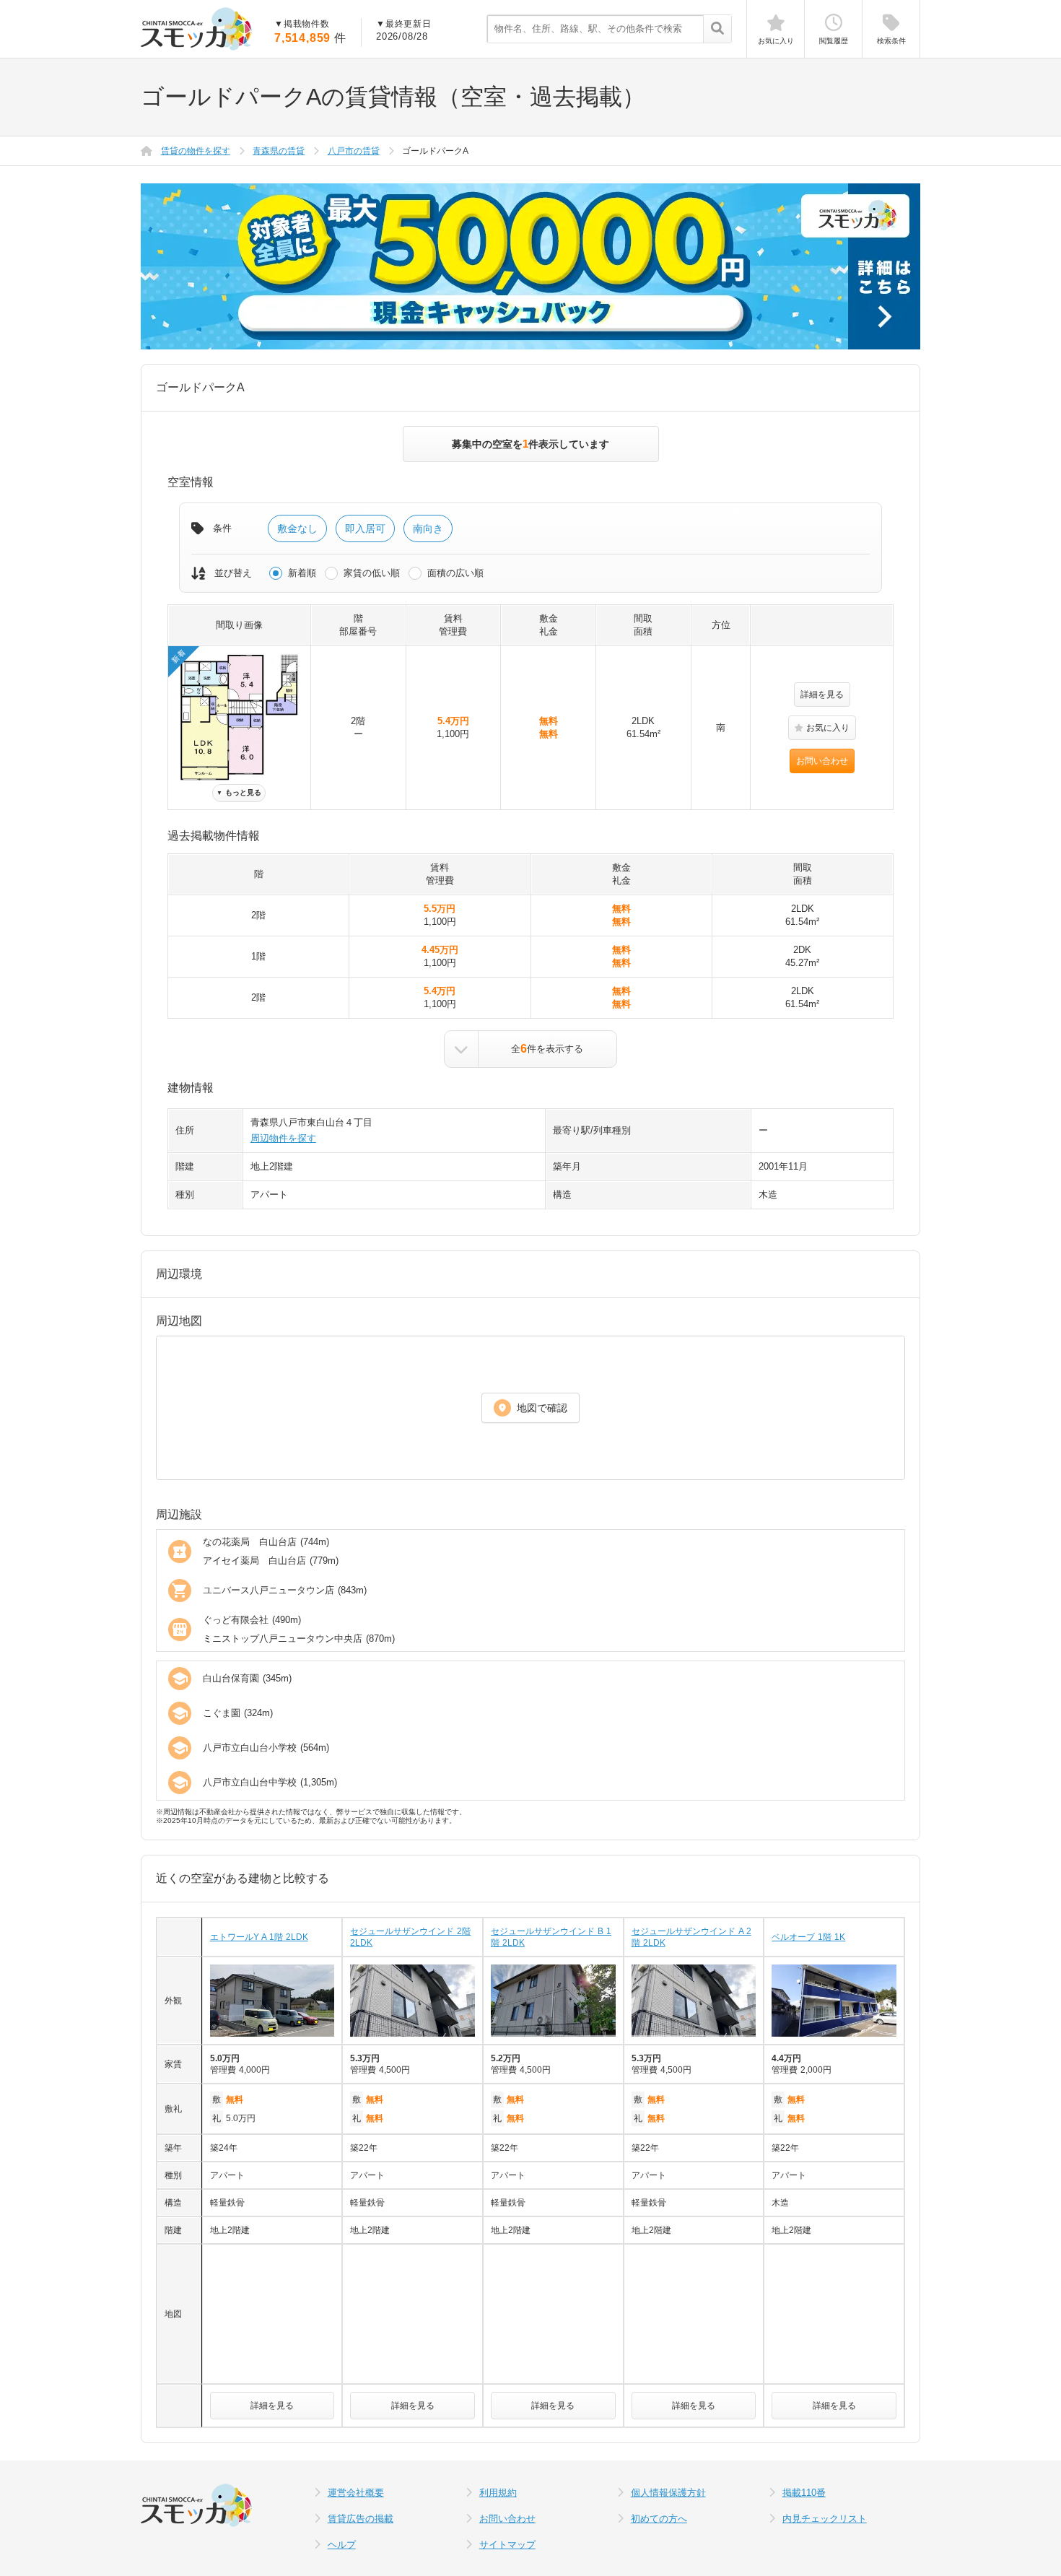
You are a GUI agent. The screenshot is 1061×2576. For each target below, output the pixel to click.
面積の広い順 (455, 573)
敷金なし (297, 528)
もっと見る (239, 792)
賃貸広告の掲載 (361, 2519)
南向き (428, 528)
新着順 (302, 573)
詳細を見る (822, 695)
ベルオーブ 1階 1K (808, 1937)
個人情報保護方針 (668, 2493)
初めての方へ (659, 2519)
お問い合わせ (822, 761)
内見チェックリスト (825, 2519)
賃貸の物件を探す (196, 151)
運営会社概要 (356, 2493)
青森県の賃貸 (279, 151)
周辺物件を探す (283, 1138)
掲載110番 (804, 2493)
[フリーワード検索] (717, 30)
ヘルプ (342, 2545)
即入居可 (365, 528)
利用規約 (498, 2493)
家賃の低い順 (372, 573)
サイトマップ (507, 2545)
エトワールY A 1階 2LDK (259, 1937)
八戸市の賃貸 (354, 151)
